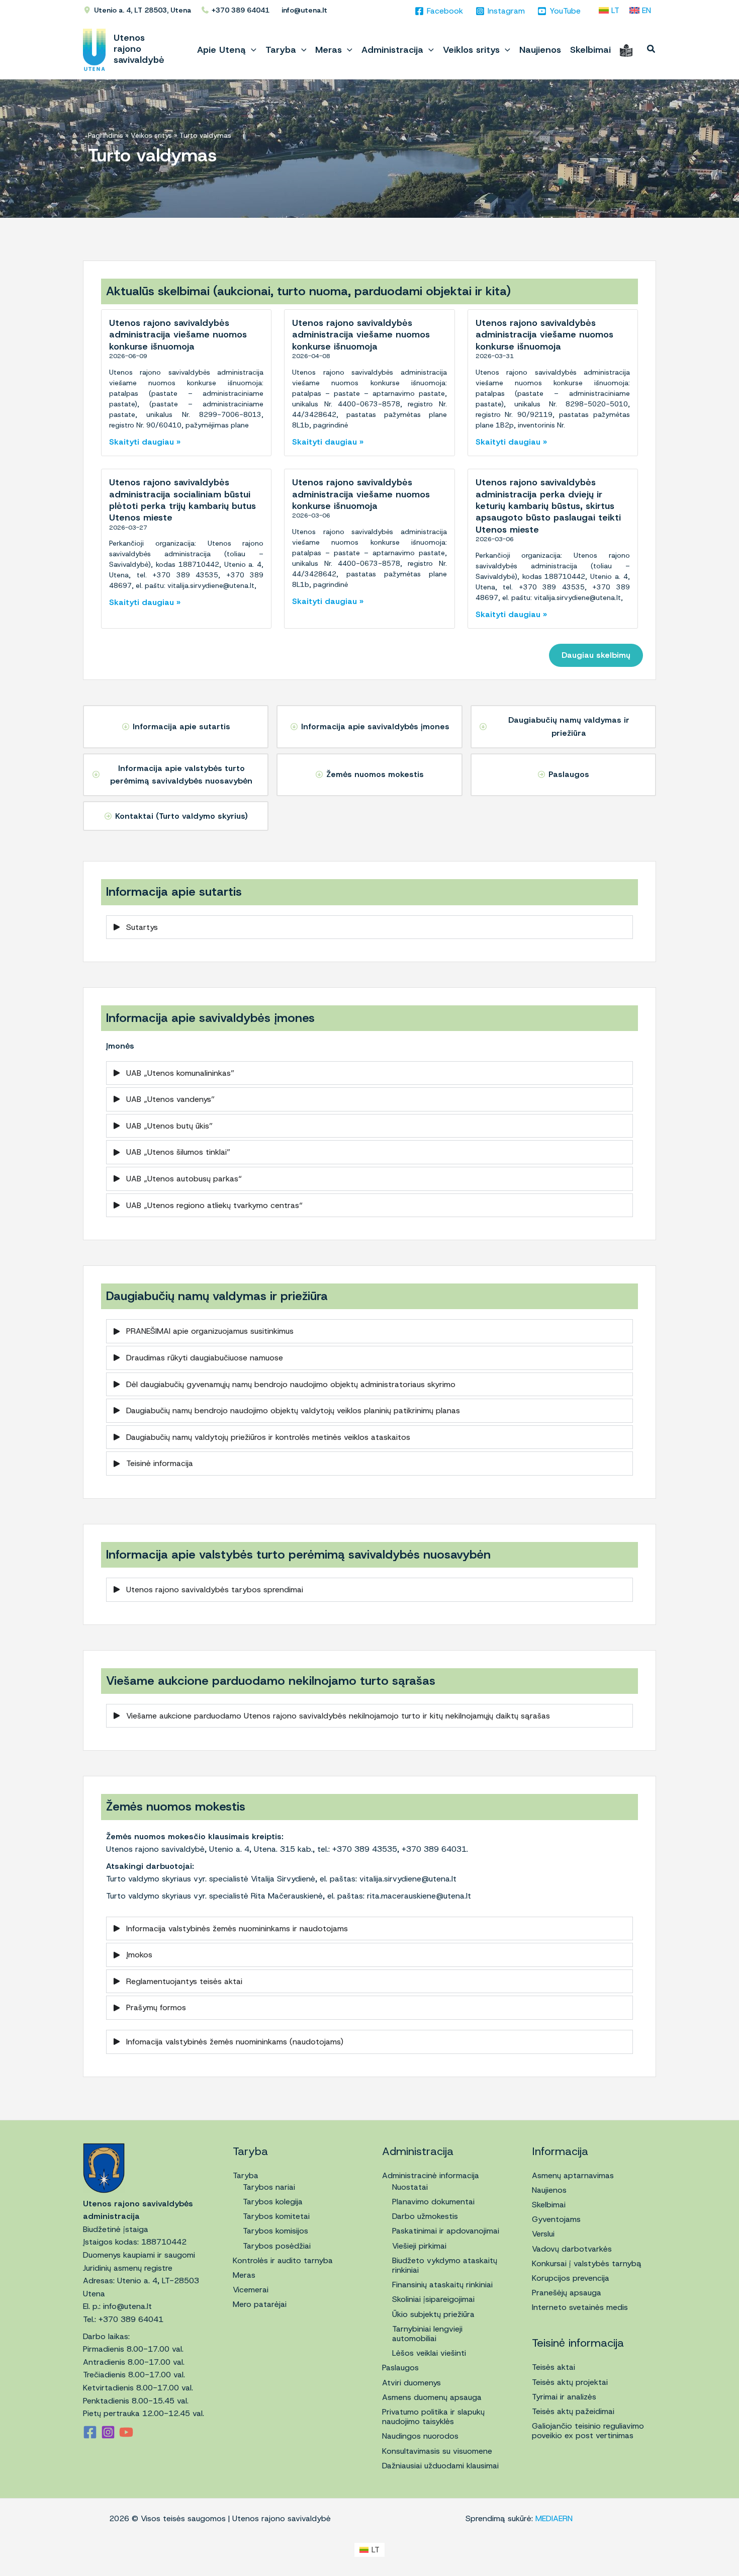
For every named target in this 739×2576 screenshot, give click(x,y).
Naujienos (549, 2190)
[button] (251, 50)
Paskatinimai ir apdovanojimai (446, 2231)
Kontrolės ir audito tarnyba (283, 2260)
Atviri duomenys (411, 2383)
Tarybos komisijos (275, 2231)
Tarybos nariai (269, 2187)
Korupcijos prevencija (571, 2278)
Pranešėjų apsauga (567, 2293)
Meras (244, 2275)
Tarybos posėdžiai (277, 2246)
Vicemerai (251, 2290)
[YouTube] (126, 2432)
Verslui (543, 2234)
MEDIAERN (554, 2518)
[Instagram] (108, 2432)
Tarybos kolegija (273, 2202)
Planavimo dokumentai (433, 2202)
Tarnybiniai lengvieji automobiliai (427, 2334)
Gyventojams (556, 2219)
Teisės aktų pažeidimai (573, 2411)
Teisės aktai (553, 2367)
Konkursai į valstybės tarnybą (587, 2263)
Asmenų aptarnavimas (573, 2175)
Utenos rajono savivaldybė (139, 49)
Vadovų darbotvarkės (572, 2249)
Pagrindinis (106, 135)
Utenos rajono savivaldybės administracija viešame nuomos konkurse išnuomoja (178, 335)
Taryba (246, 2175)
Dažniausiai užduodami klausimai (440, 2466)
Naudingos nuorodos (420, 2436)
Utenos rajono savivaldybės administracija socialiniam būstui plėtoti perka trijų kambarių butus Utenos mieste (182, 500)
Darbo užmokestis (425, 2216)
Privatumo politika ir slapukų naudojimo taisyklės (433, 2417)
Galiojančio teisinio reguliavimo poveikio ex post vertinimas (588, 2431)
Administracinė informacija (431, 2175)
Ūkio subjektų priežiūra (433, 2314)
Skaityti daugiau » (145, 442)
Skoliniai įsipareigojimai (433, 2299)
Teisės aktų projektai (570, 2382)
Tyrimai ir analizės (564, 2397)
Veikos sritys (151, 135)
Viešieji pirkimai (419, 2246)
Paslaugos (400, 2368)
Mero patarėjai (260, 2304)
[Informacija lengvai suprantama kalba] (626, 50)
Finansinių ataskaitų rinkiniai (442, 2285)
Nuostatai (410, 2187)
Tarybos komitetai (276, 2216)
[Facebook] (90, 2432)
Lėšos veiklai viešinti (429, 2353)
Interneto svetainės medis (580, 2307)
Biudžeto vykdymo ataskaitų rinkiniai (445, 2265)
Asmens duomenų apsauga (432, 2397)
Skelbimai (549, 2205)
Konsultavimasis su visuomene (437, 2451)
